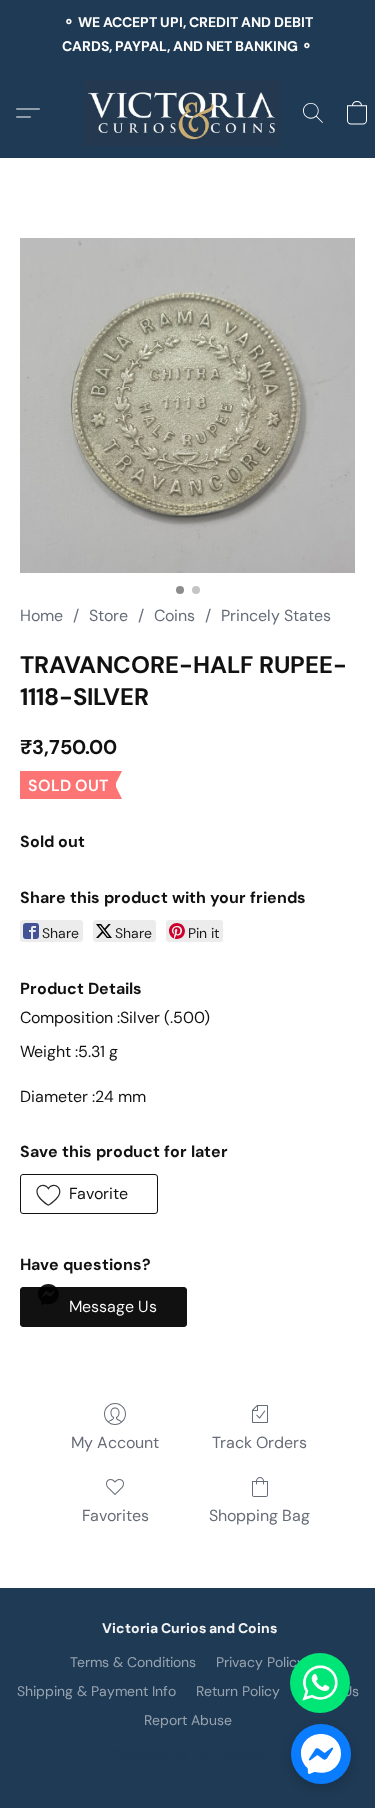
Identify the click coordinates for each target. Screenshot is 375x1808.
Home (41, 615)
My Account (115, 1442)
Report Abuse (188, 1720)
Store (108, 615)
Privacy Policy (260, 1662)
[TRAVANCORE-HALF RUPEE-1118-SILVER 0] (187, 405)
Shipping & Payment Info (96, 1691)
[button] (187, 113)
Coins (174, 615)
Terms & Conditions (133, 1662)
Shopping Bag (259, 1515)
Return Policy (238, 1691)
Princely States (276, 615)
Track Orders (259, 1442)
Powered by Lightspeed (187, 1754)
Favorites (115, 1515)
